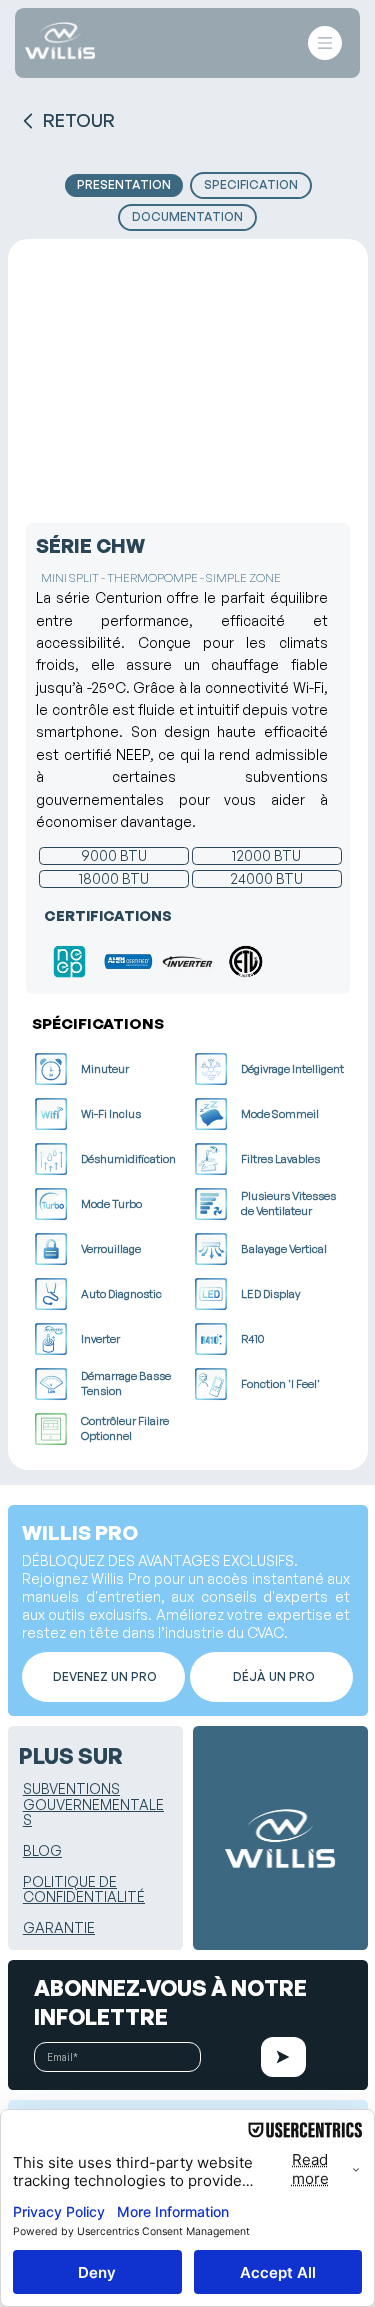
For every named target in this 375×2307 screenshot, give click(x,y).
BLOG (42, 1850)
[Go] (284, 2057)
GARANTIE (59, 1927)
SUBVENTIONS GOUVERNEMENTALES (93, 1804)
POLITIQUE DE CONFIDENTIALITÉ (84, 1889)
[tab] (124, 185)
